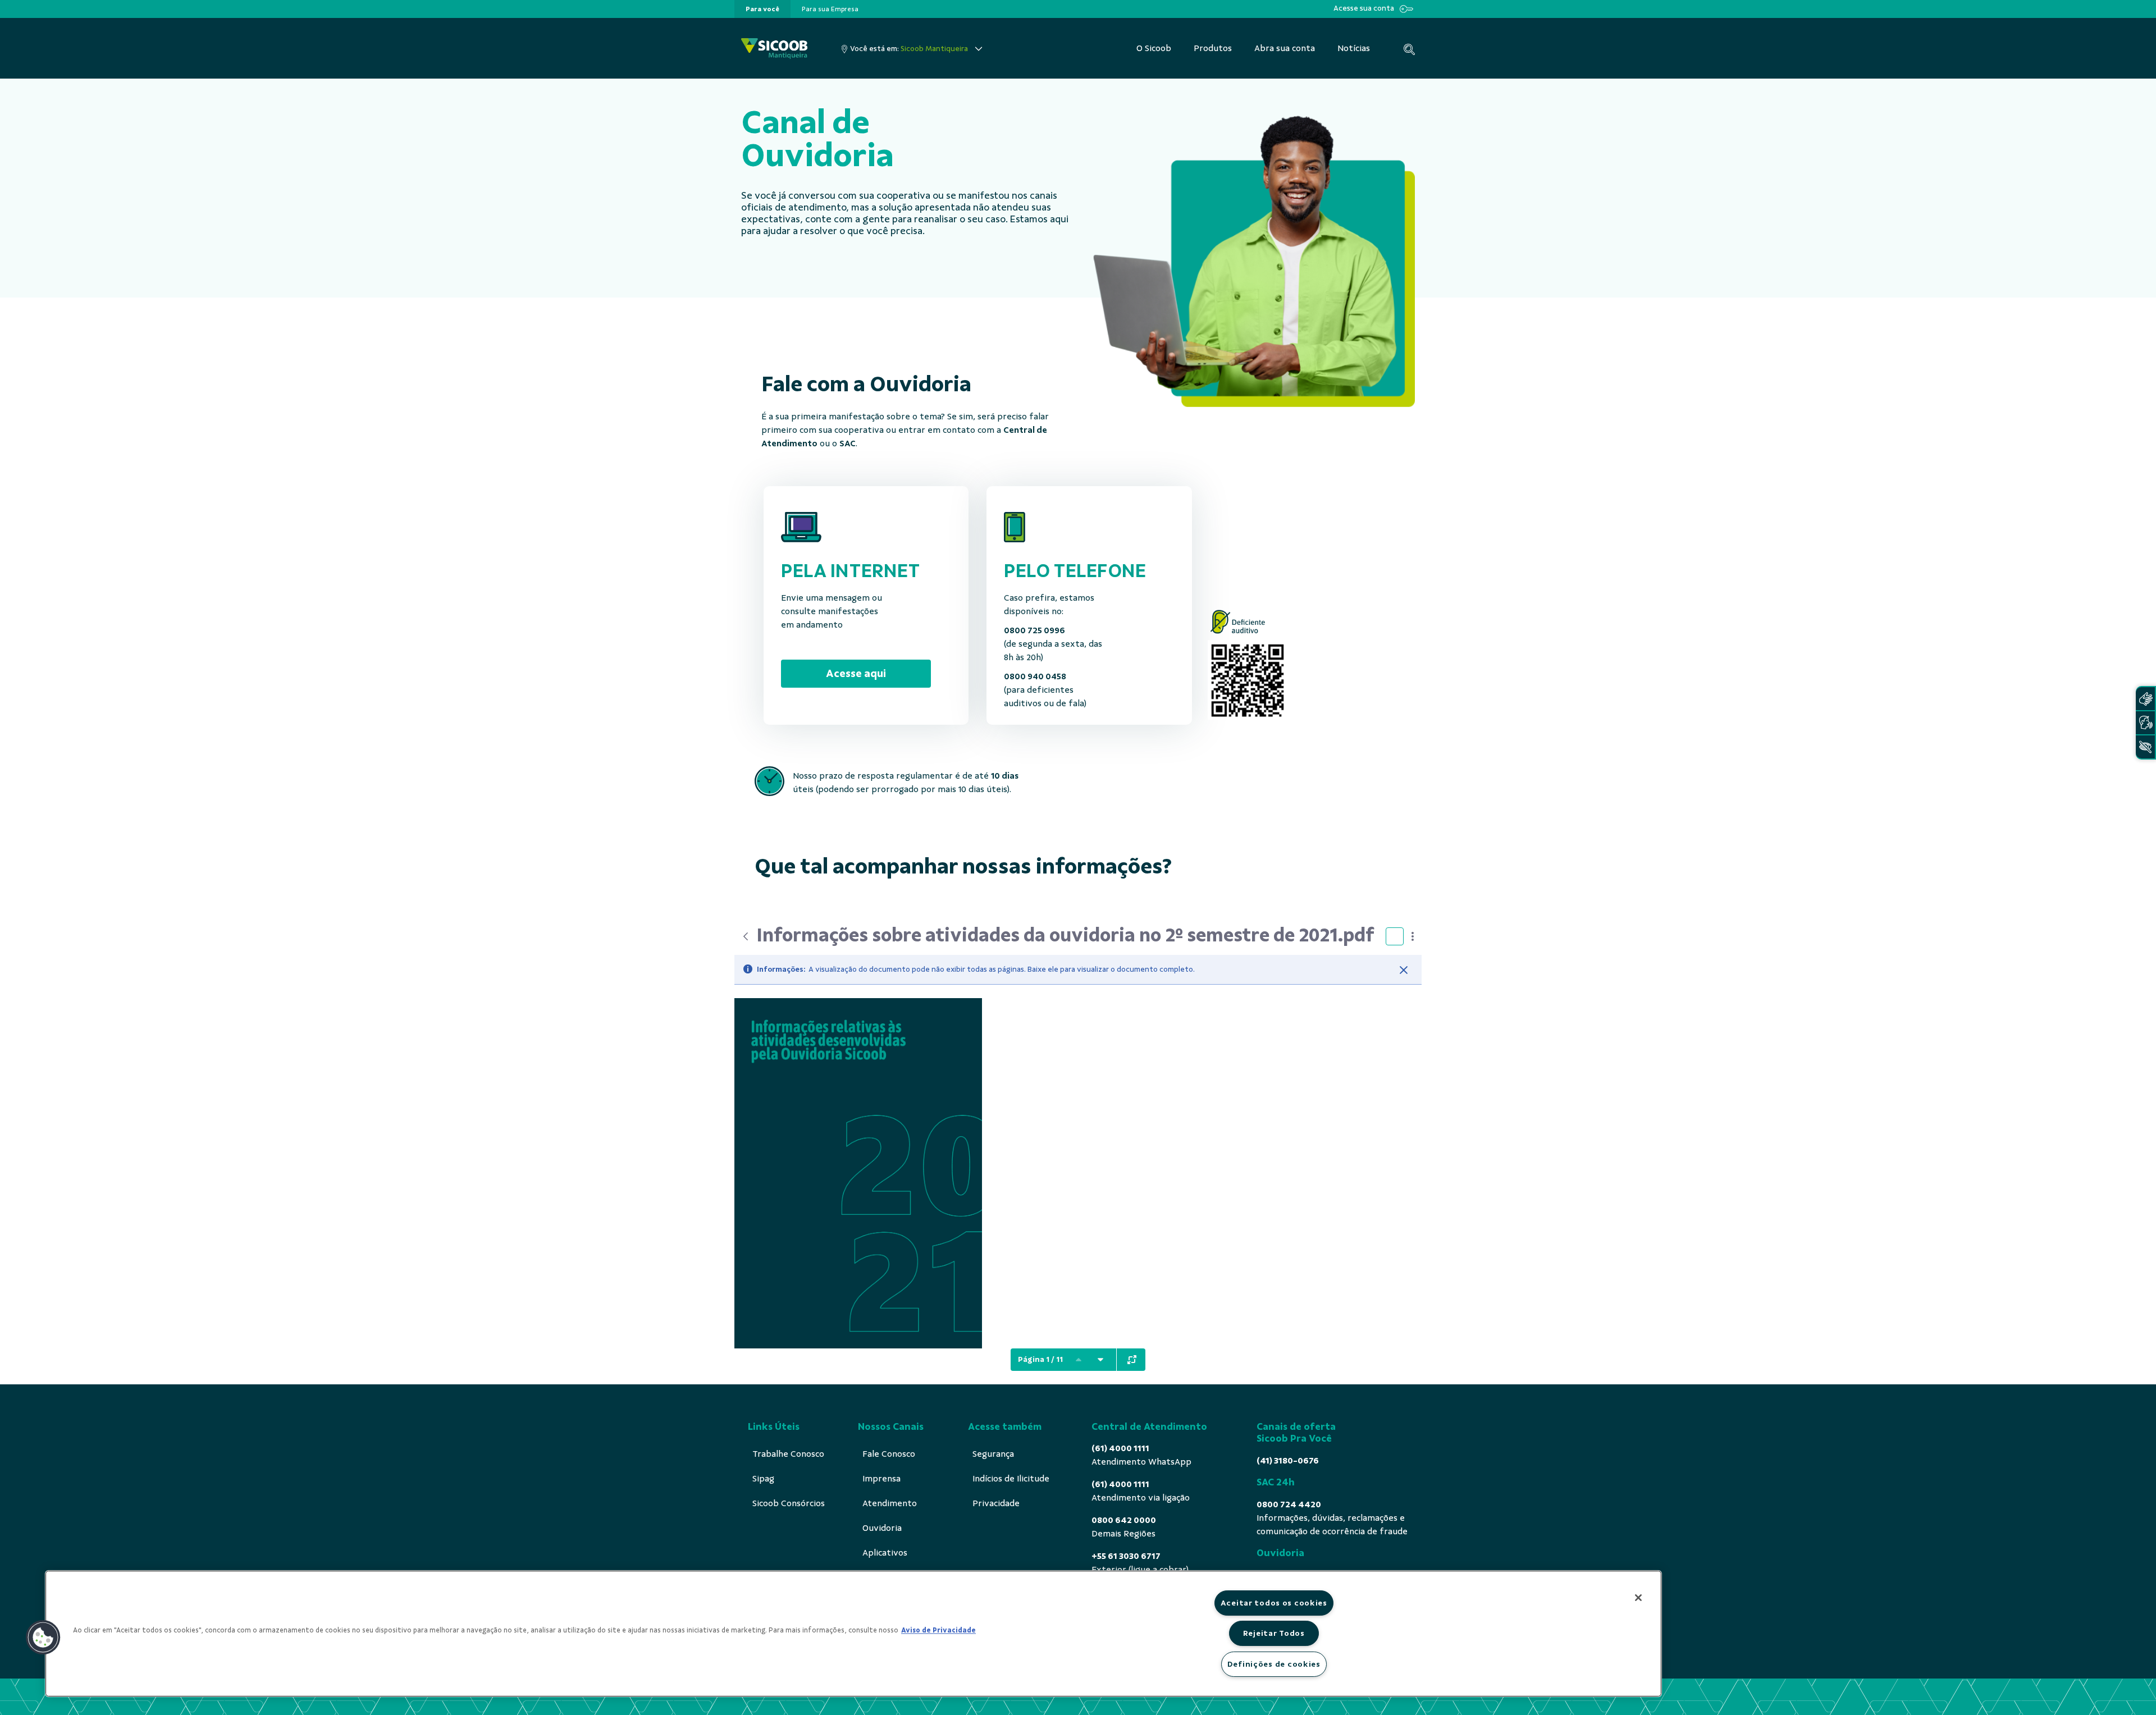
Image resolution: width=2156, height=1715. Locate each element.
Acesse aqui (856, 673)
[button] (43, 1638)
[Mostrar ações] (1413, 936)
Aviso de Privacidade (938, 1630)
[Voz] (2145, 723)
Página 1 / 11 (1040, 1359)
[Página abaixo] (1100, 1360)
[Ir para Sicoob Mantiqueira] (774, 49)
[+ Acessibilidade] (2145, 747)
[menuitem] (762, 9)
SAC (848, 443)
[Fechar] (1404, 970)
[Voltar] (746, 936)
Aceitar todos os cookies (1274, 1603)
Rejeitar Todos (1274, 1633)
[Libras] (2145, 699)
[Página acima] (1079, 1360)
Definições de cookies (1274, 1664)
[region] (853, 1634)
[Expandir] (1132, 1360)
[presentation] (762, 9)
